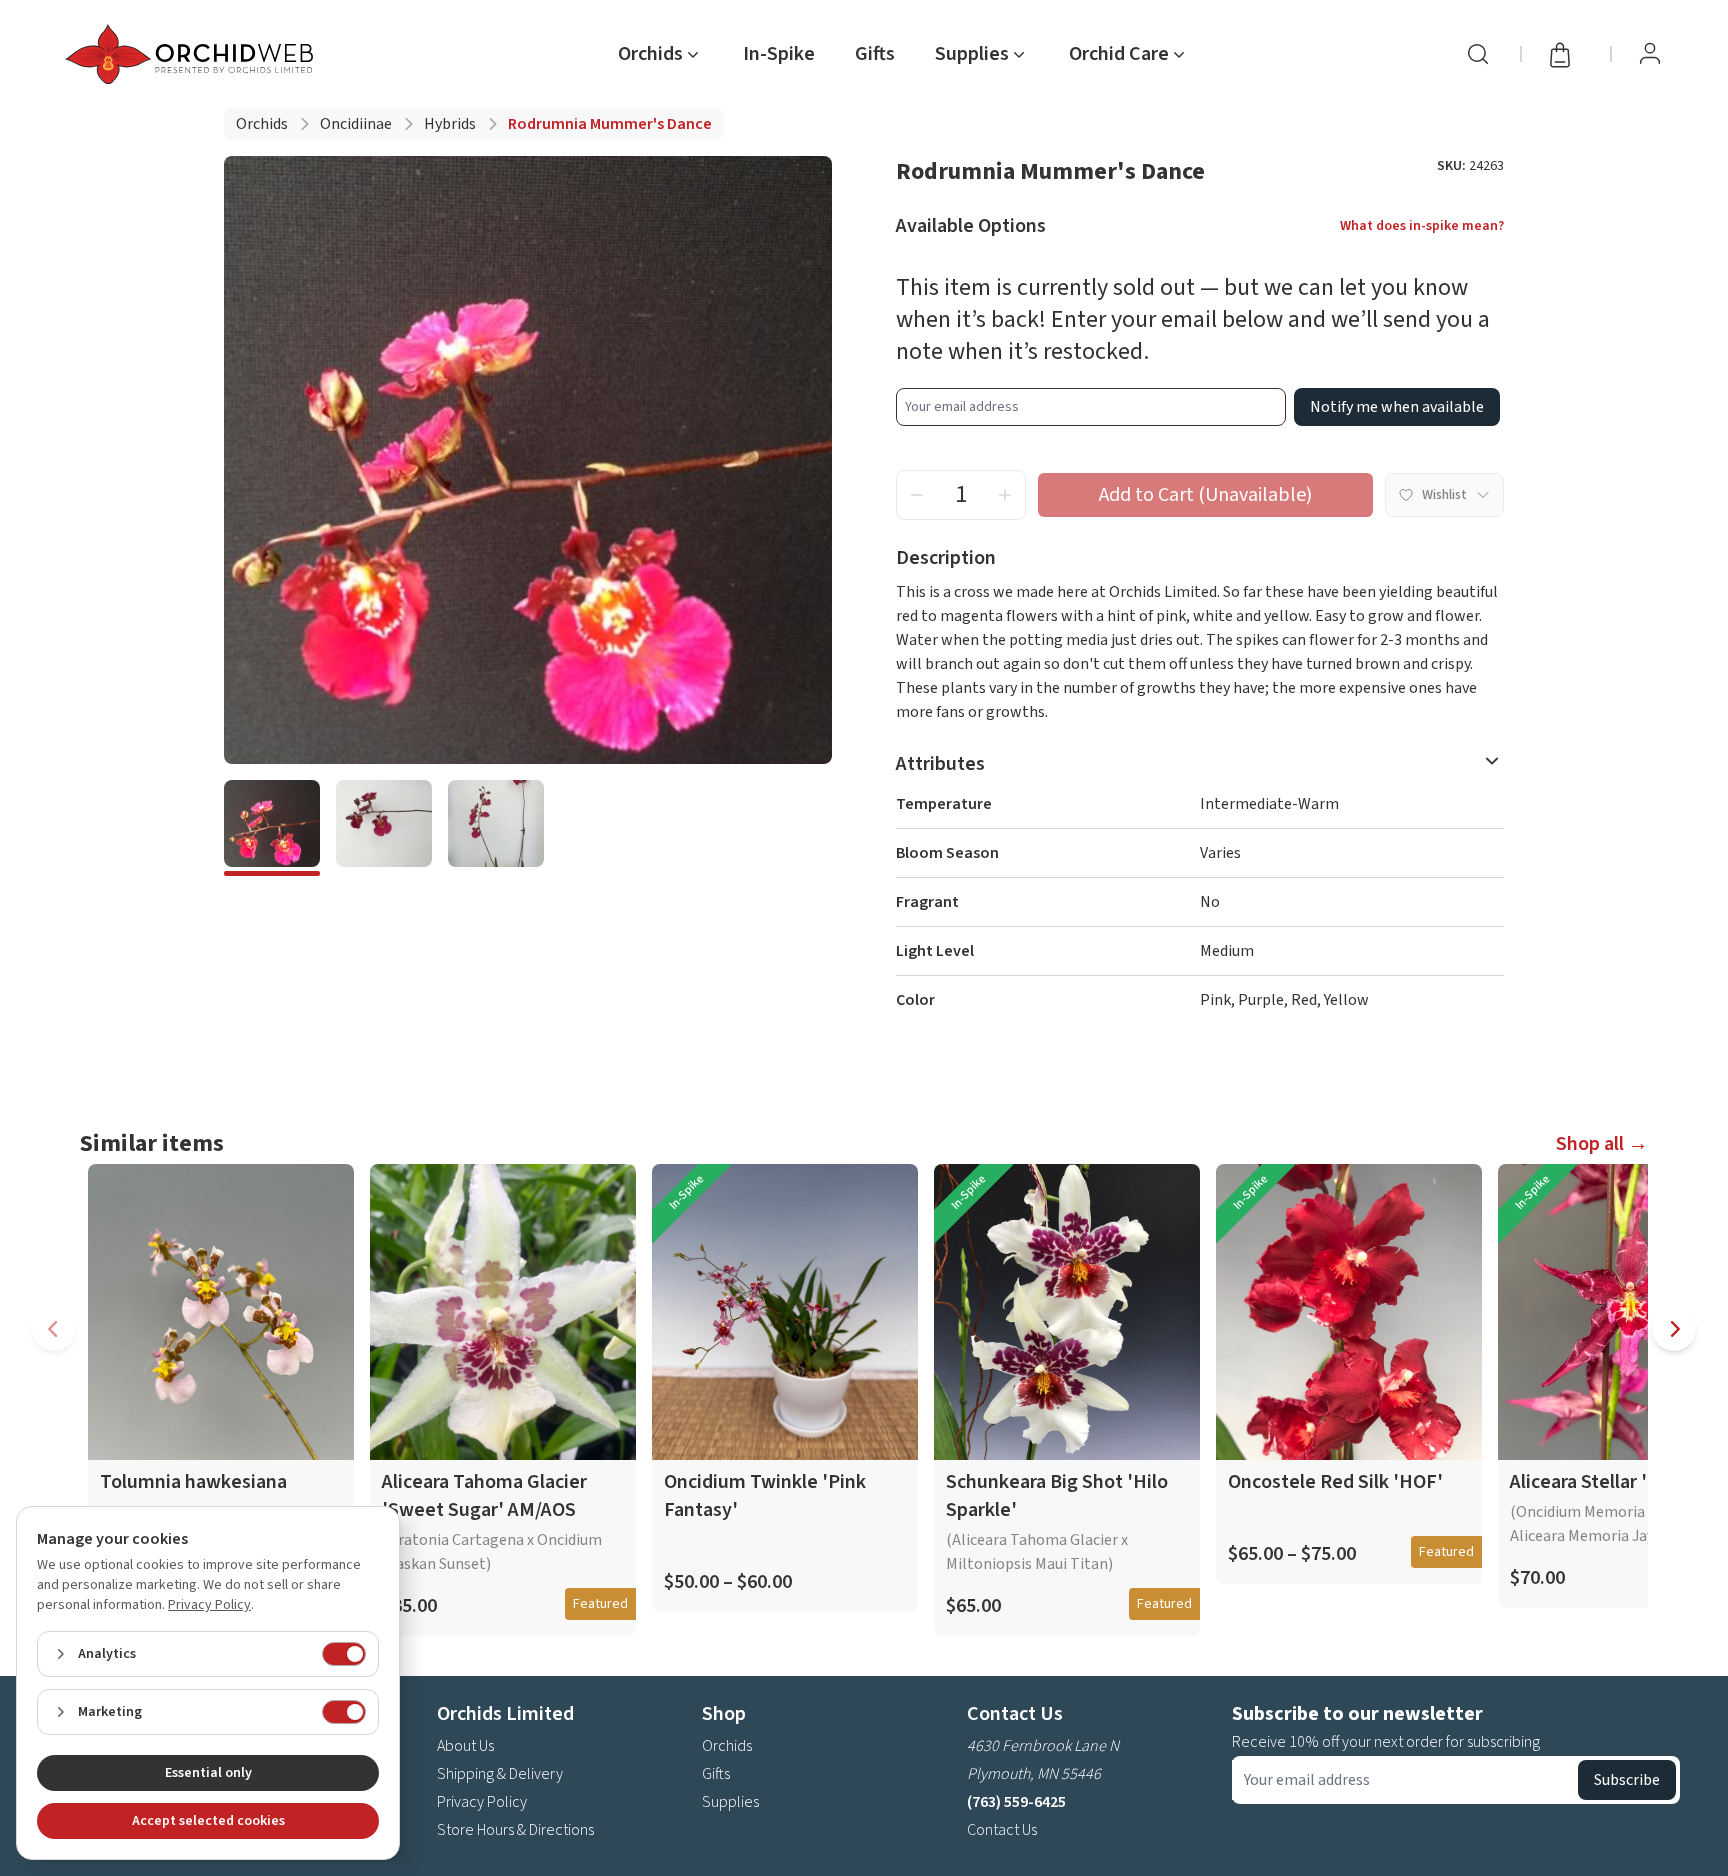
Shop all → (1602, 1144)
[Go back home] (193, 54)
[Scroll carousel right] (1674, 1329)
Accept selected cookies (208, 1821)
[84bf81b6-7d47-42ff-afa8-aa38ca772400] (384, 828)
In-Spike (779, 54)
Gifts (875, 54)
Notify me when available (1397, 407)
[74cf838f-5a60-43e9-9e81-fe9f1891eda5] (272, 828)
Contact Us (1002, 1830)
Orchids (262, 124)
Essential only (208, 1773)
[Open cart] (1566, 54)
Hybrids (450, 124)
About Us (465, 1746)
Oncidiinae (356, 124)
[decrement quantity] (917, 495)
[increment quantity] (1005, 495)
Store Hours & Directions (515, 1830)
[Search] (1478, 54)
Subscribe (1627, 1780)
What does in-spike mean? (1422, 226)
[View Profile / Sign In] (1650, 54)
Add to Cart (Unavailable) (1205, 495)
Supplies (730, 1802)
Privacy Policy (482, 1802)
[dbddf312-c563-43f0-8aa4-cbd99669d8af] (496, 828)
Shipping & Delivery (500, 1774)
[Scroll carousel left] (54, 1329)
